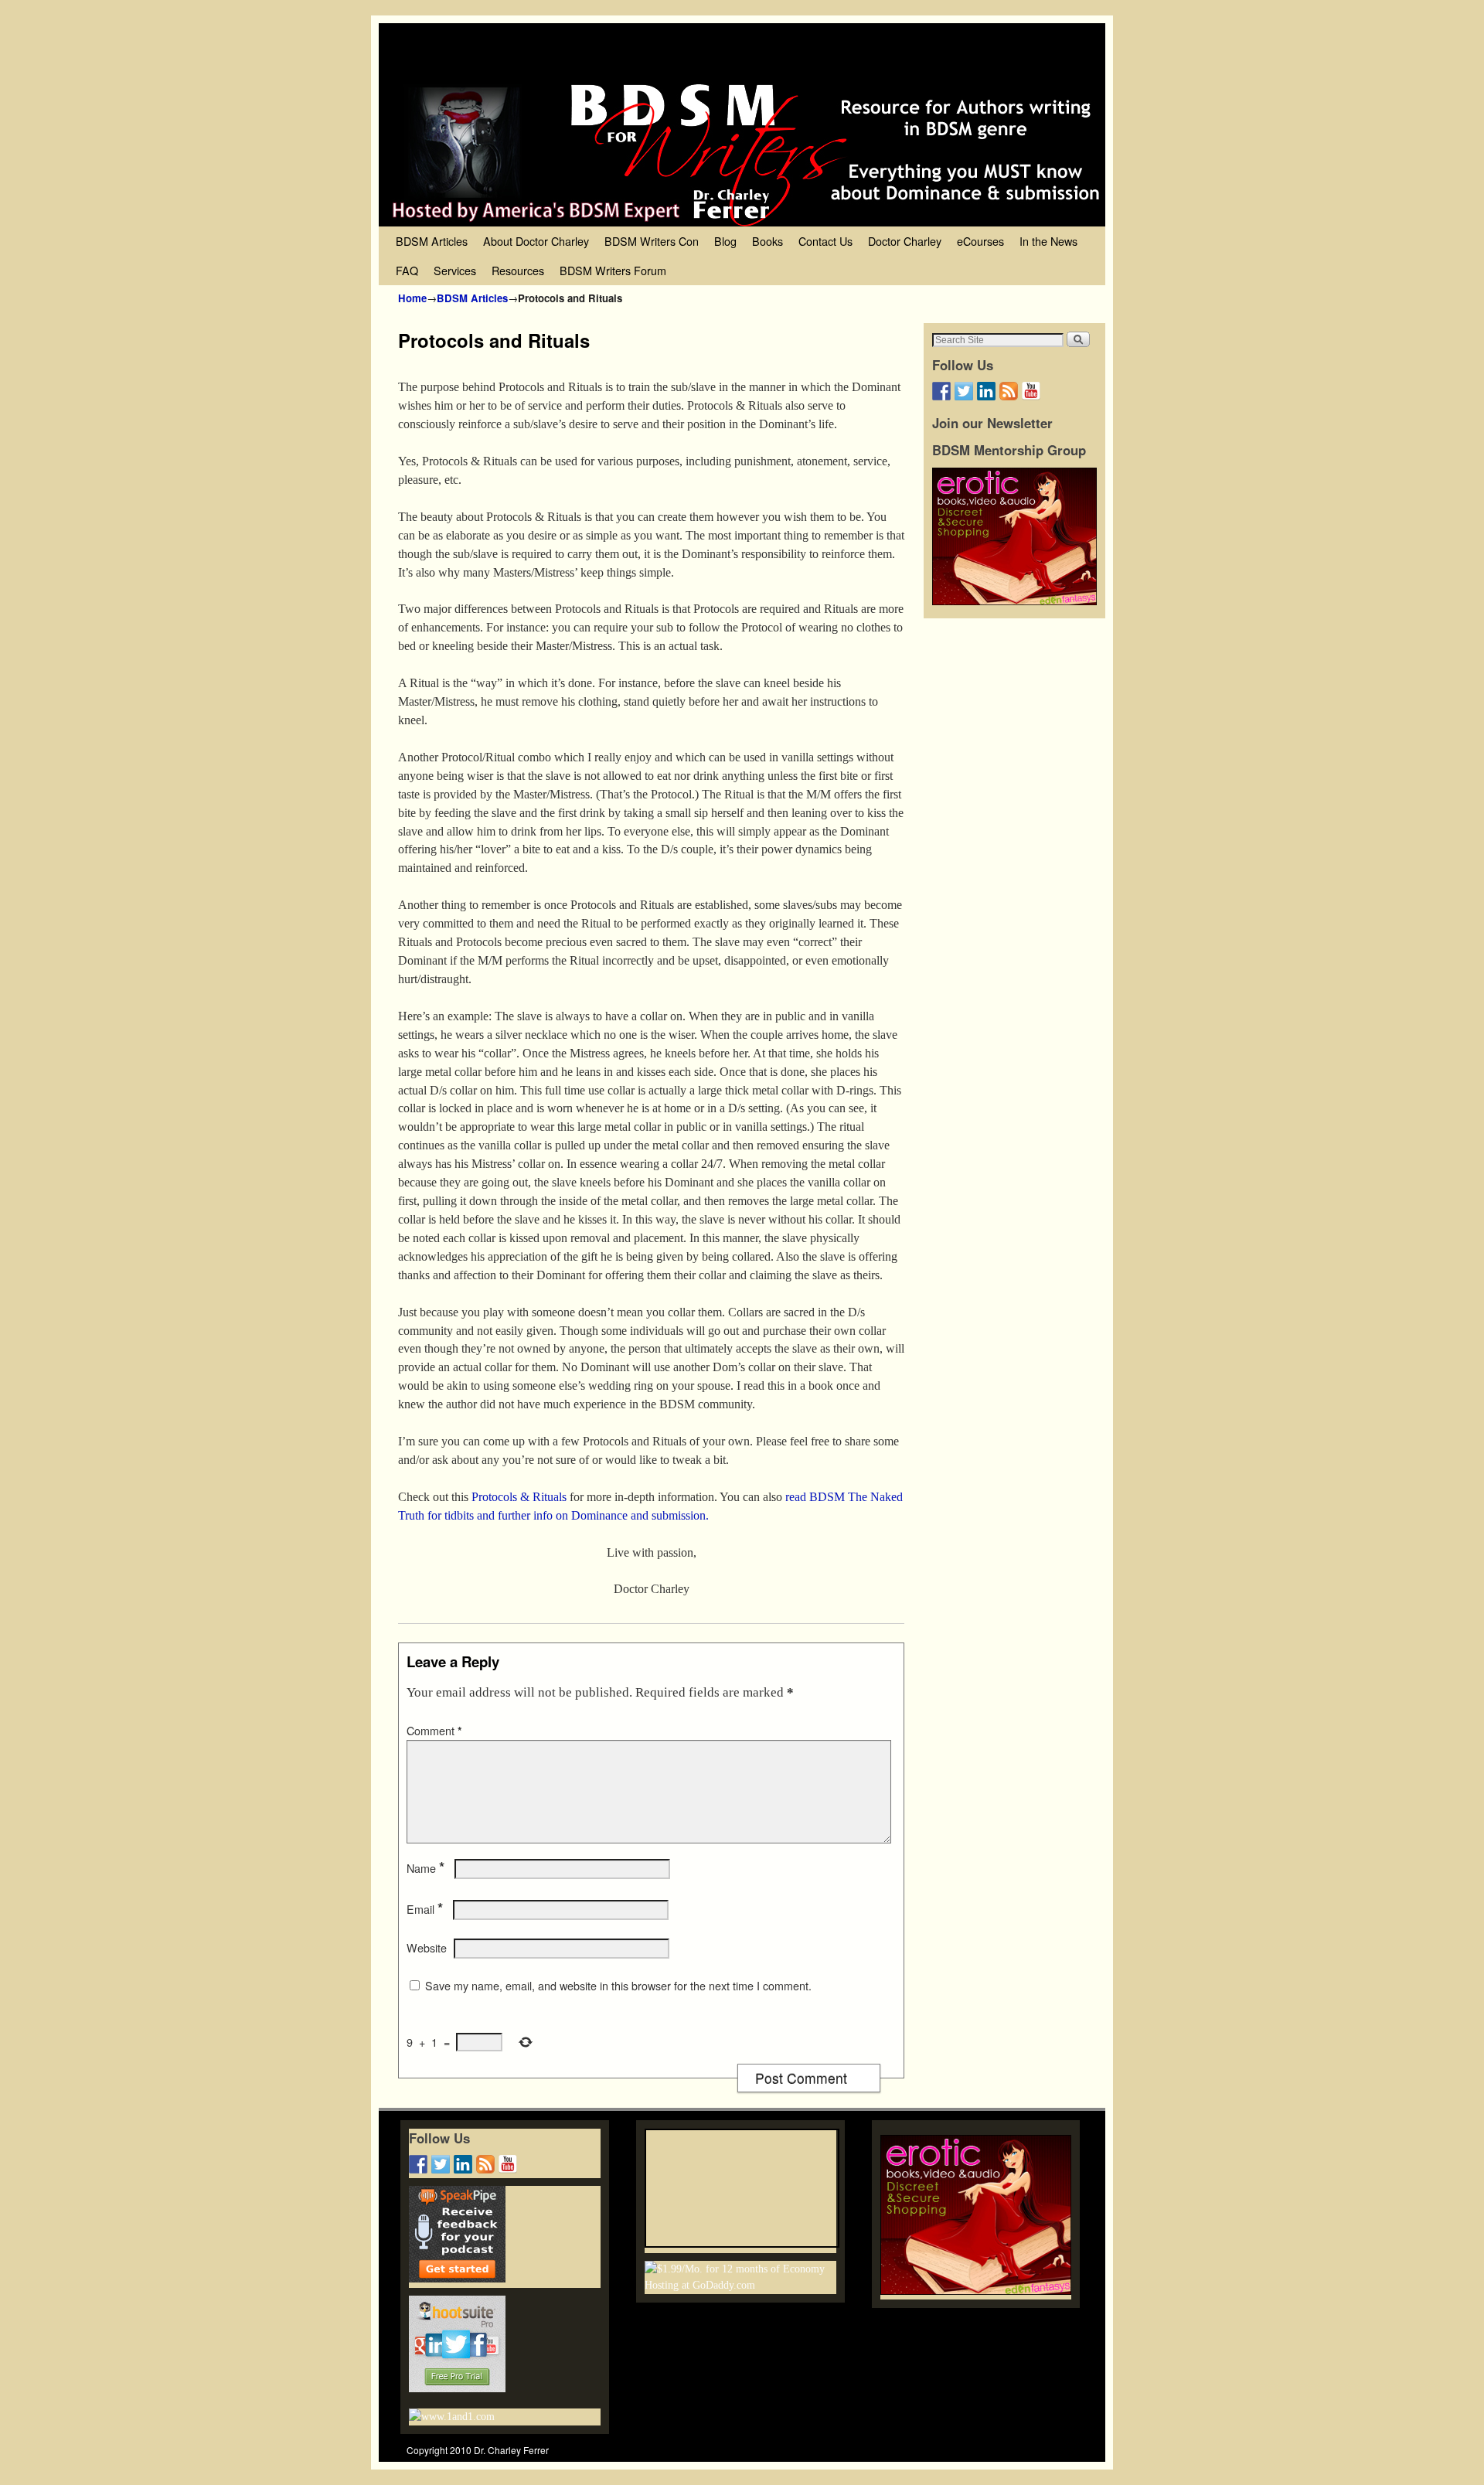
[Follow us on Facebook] (941, 391)
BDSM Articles (432, 241)
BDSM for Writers (545, 52)
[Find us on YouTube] (1031, 391)
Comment (434, 1731)
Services (455, 270)
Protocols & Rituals (517, 1497)
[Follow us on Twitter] (964, 391)
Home (412, 298)
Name (425, 1868)
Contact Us (825, 241)
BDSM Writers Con (652, 241)
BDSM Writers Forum (613, 270)
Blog (725, 241)
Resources (518, 270)
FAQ (407, 270)
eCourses (980, 241)
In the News (1048, 241)
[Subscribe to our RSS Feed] (1009, 391)
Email (425, 1909)
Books (768, 241)
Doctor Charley (905, 241)
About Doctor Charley (536, 241)
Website (427, 1948)
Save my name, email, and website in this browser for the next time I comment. (618, 1986)
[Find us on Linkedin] (986, 391)
